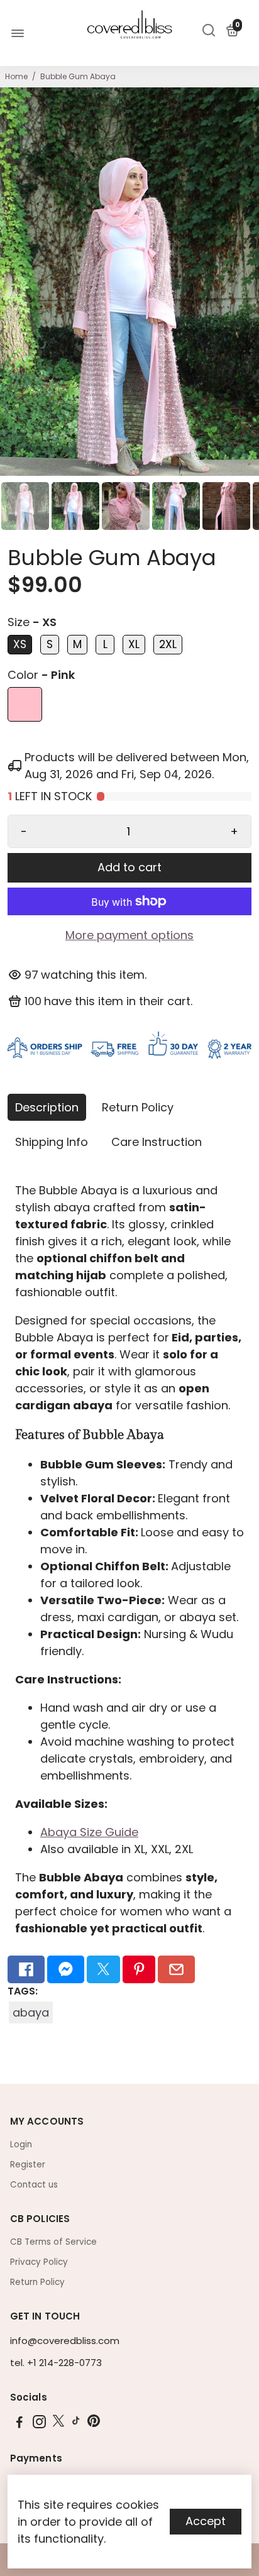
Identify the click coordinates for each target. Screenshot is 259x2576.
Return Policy (138, 1107)
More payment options (129, 935)
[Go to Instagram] (39, 2424)
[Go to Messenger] (66, 1969)
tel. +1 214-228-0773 (56, 2363)
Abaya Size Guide (89, 1832)
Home (16, 76)
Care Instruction (157, 1142)
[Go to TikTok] (76, 2424)
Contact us (34, 2185)
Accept (206, 2521)
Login (21, 2144)
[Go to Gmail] (176, 1969)
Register (28, 2165)
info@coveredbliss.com (65, 2341)
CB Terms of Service (53, 2242)
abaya (31, 2012)
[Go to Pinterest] (139, 1969)
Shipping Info (52, 1142)
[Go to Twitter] (103, 1969)
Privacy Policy (39, 2262)
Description (47, 1107)
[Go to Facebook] (26, 1969)
